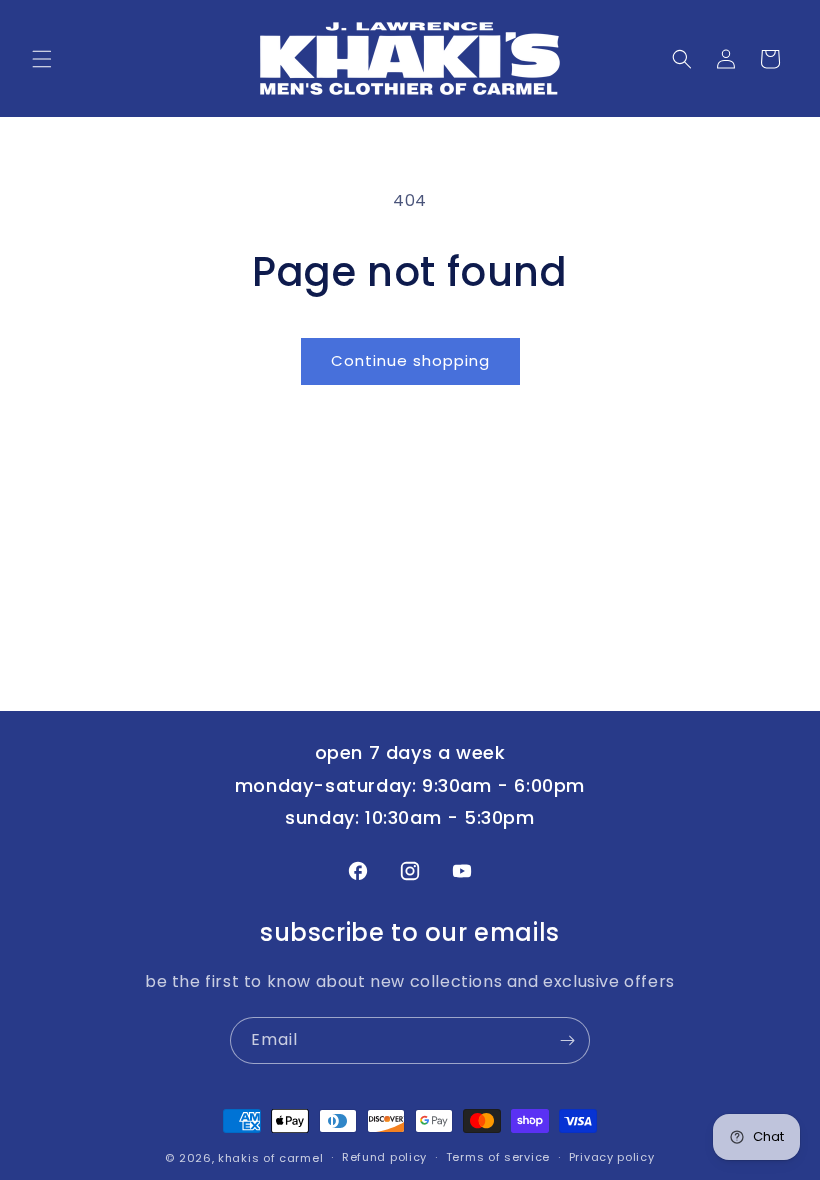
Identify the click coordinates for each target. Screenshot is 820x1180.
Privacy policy (612, 1157)
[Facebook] (358, 871)
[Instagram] (410, 871)
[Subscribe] (567, 1040)
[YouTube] (462, 871)
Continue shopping (410, 360)
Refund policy (384, 1157)
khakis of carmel (270, 1158)
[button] (42, 59)
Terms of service (498, 1157)
